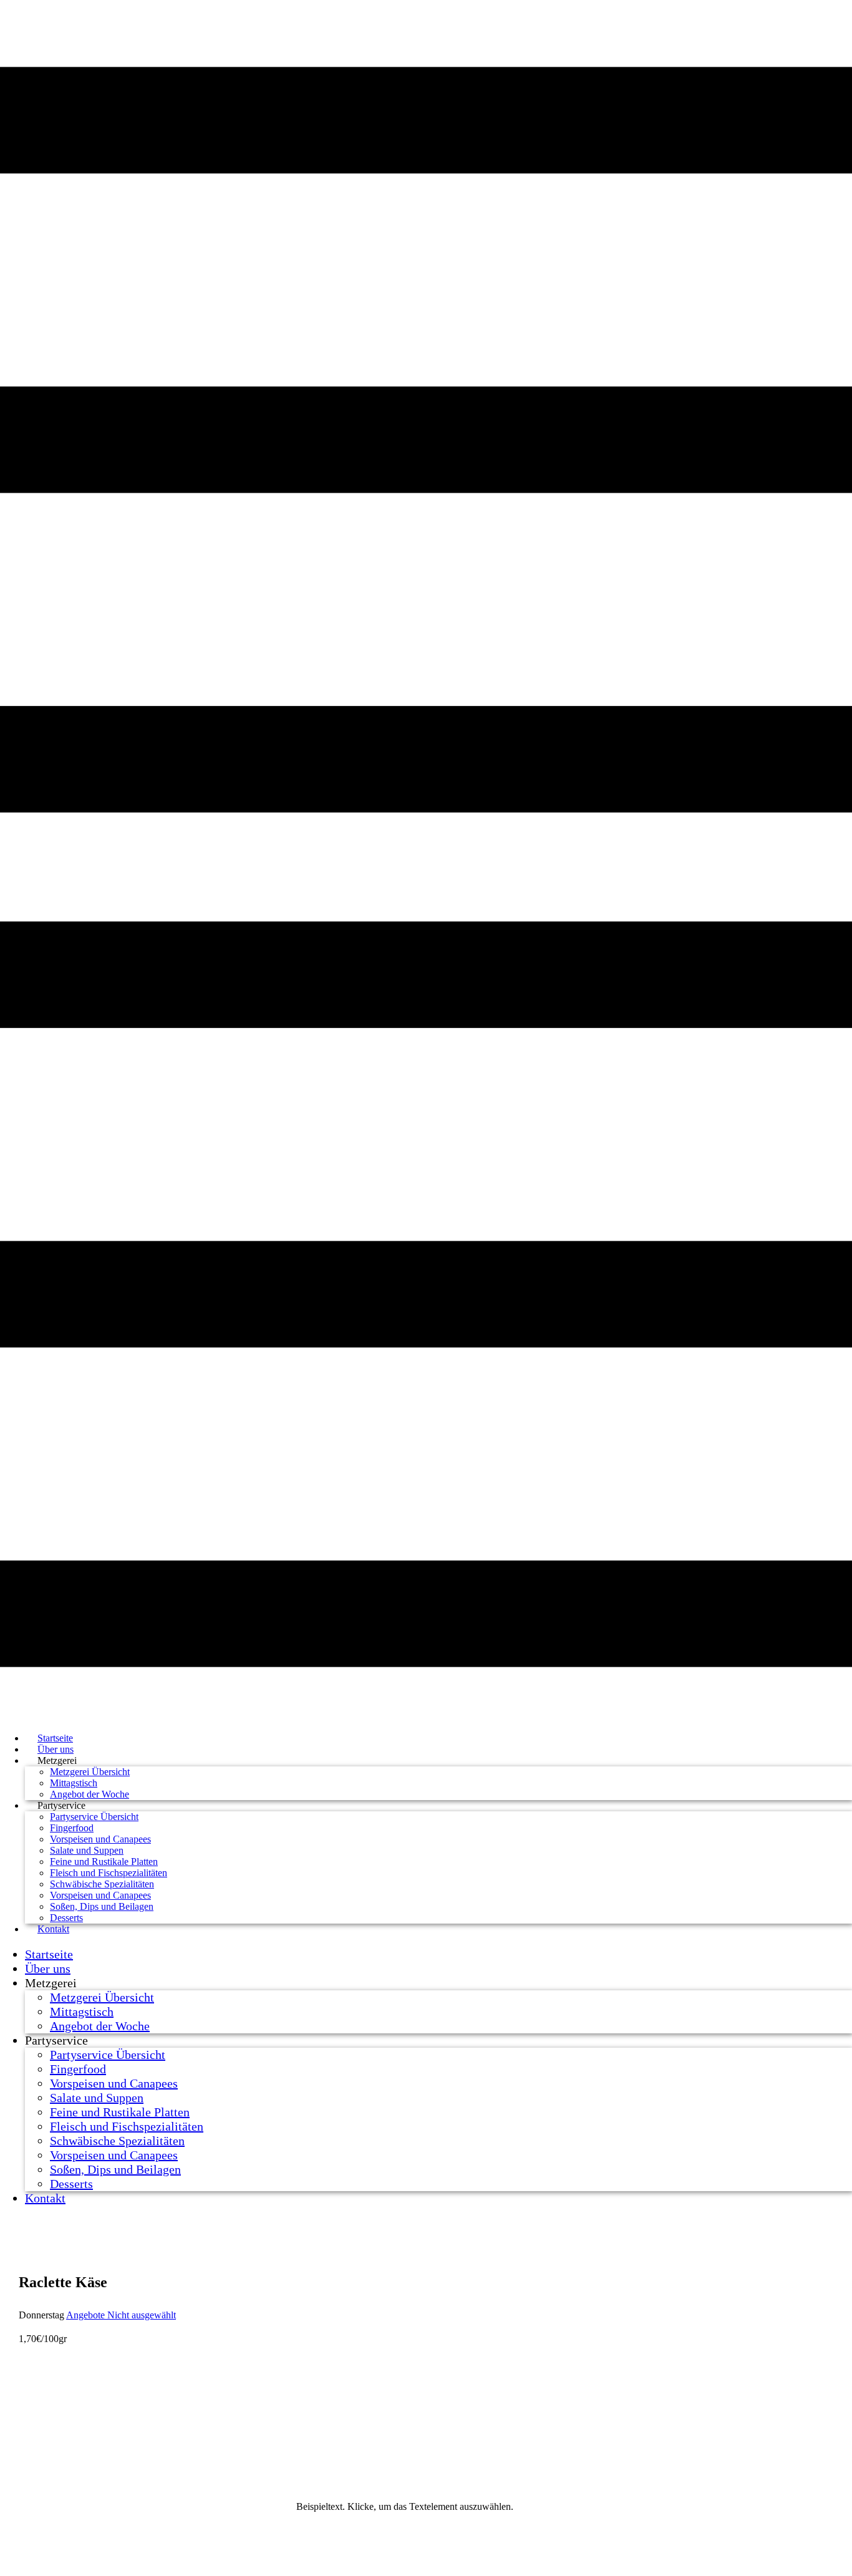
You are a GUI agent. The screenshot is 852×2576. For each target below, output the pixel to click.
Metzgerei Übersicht (90, 1772)
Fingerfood (72, 1828)
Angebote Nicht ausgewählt (121, 2315)
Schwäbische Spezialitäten (102, 1884)
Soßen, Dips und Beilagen (102, 1906)
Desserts (71, 2184)
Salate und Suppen (87, 1850)
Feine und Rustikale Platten (104, 1862)
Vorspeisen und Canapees (100, 1839)
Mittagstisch (74, 1783)
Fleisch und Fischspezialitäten (109, 1873)
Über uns (48, 1968)
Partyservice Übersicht (94, 1817)
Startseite (49, 1954)
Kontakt (53, 1929)
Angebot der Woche (100, 2026)
